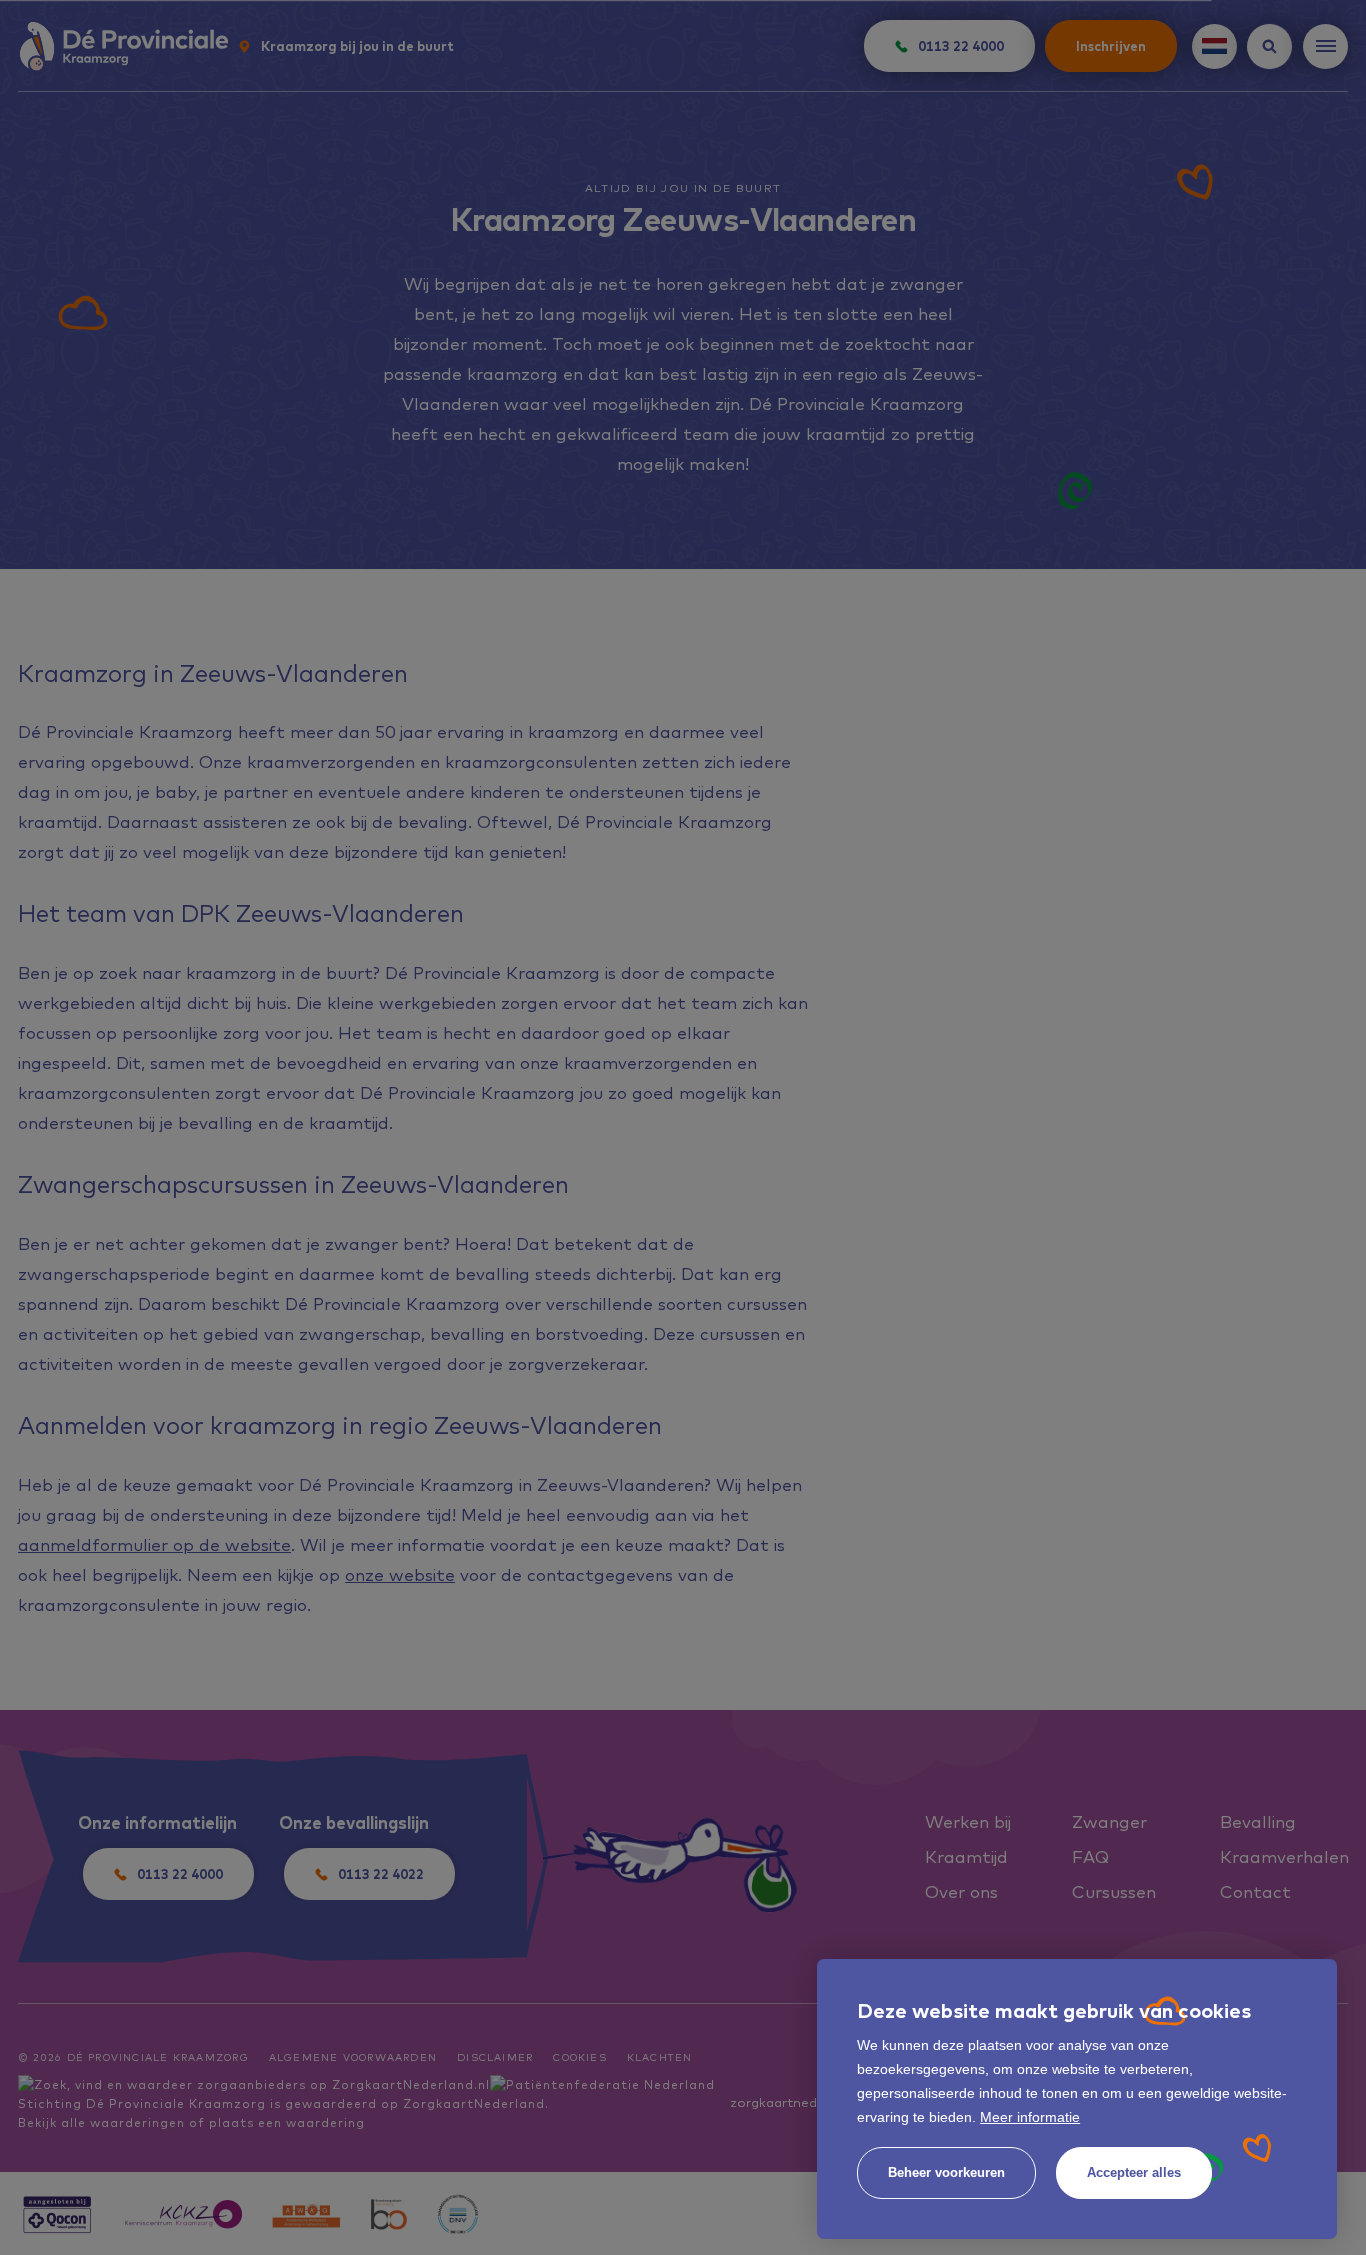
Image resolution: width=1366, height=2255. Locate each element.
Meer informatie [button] (1030, 2117)
